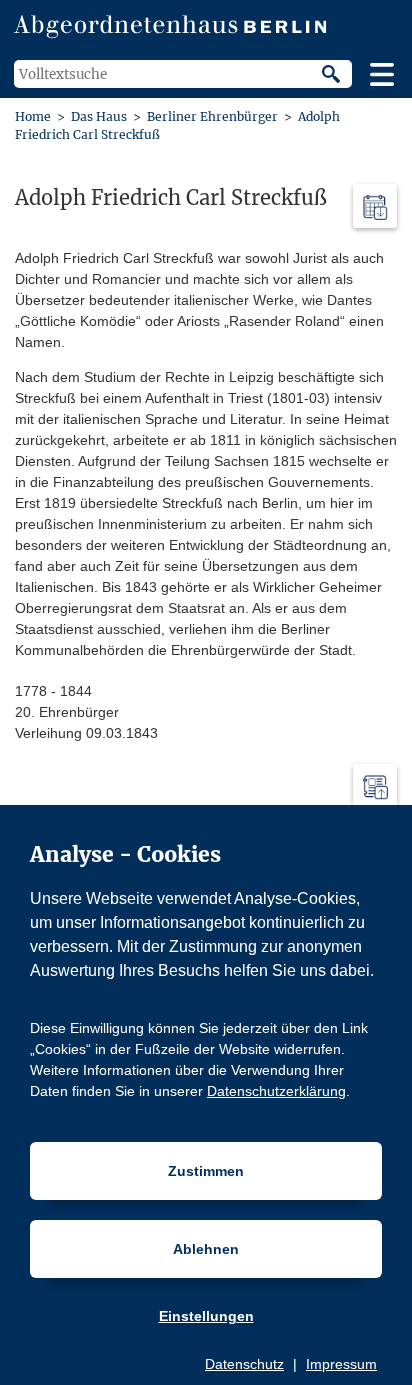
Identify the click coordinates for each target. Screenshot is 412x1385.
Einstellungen (206, 1316)
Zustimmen (206, 1171)
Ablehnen (206, 1249)
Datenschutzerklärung (276, 1091)
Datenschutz (244, 1364)
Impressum (341, 1364)
